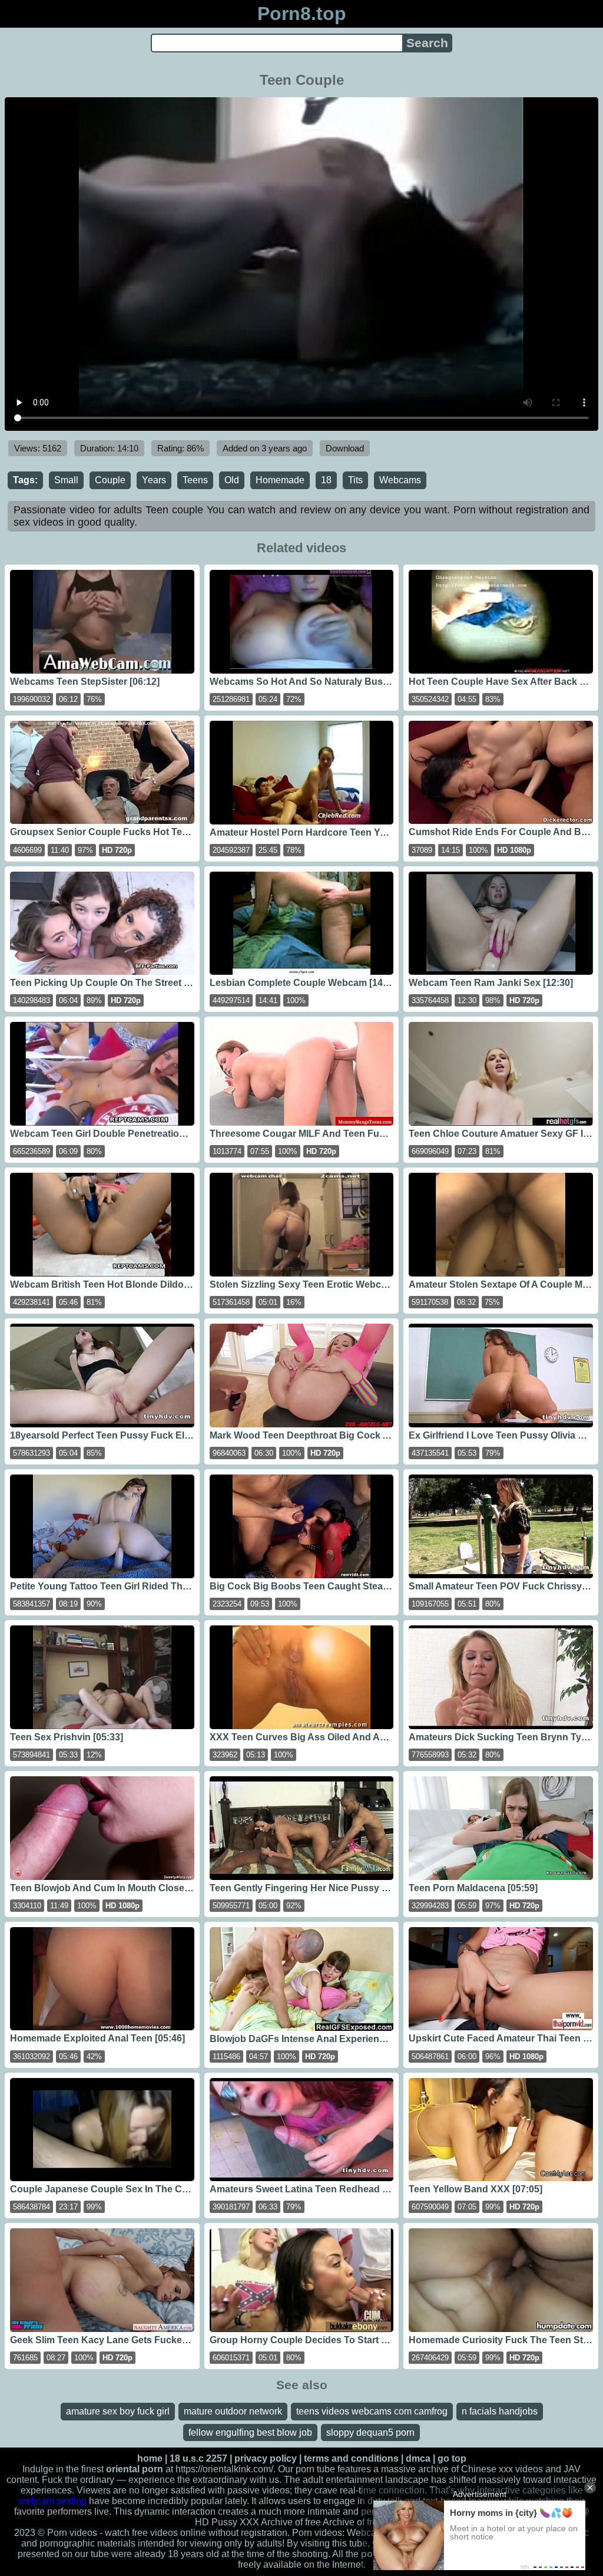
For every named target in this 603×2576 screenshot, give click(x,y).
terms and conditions (351, 2458)
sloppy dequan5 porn (370, 2432)
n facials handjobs (500, 2411)
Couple (110, 480)
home (150, 2458)
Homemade (280, 480)
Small (66, 480)
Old (232, 480)
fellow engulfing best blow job (250, 2432)
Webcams (400, 480)
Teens (195, 480)
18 (326, 480)
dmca (418, 2458)
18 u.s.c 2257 (198, 2458)
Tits (355, 480)
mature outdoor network (233, 2411)
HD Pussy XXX (227, 2522)
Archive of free (353, 2522)
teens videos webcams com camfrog (372, 2411)
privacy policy (266, 2458)
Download (345, 448)
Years (154, 480)
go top (452, 2458)
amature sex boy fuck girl (118, 2411)
